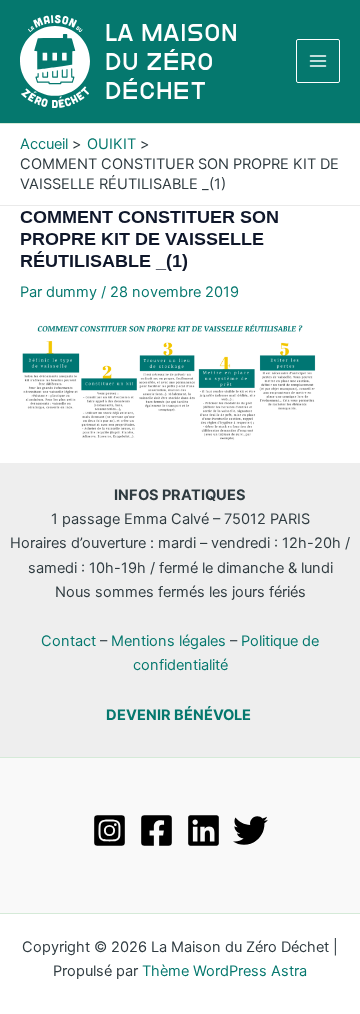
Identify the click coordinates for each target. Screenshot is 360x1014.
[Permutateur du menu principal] (318, 61)
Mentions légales (168, 641)
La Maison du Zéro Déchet (171, 61)
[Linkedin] (203, 830)
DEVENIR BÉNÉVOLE (178, 715)
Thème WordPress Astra (224, 971)
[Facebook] (156, 830)
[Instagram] (109, 830)
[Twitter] (250, 830)
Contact (68, 641)
